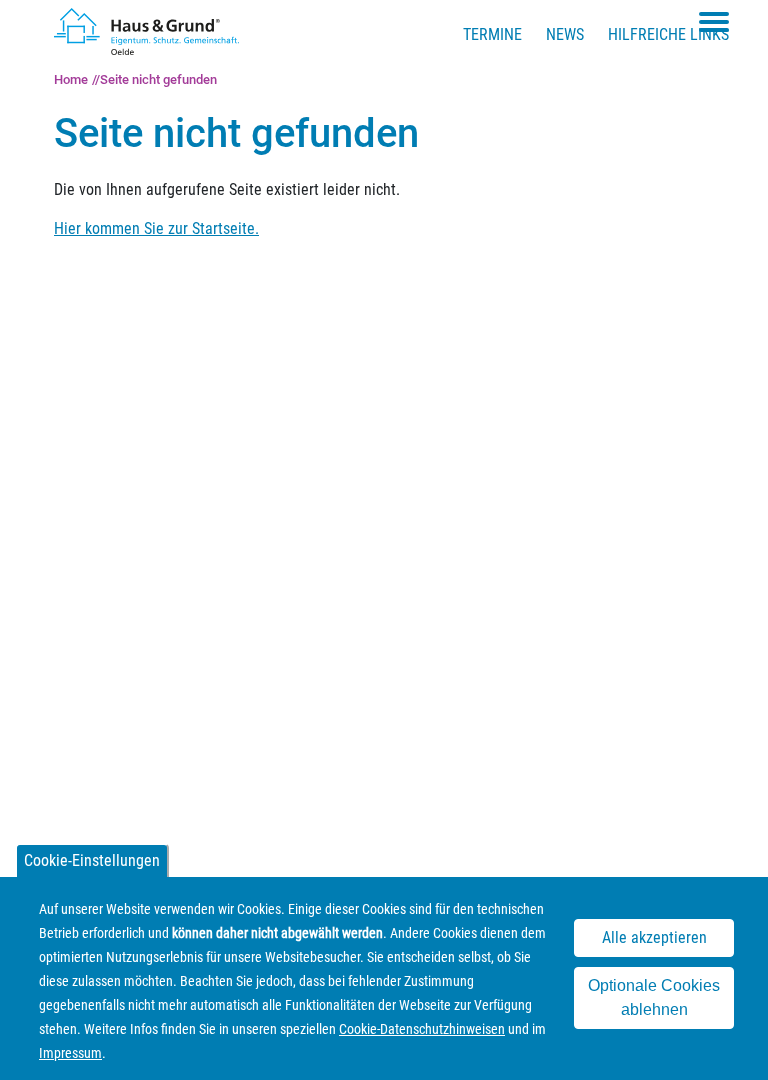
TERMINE (492, 34)
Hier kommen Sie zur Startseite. (156, 228)
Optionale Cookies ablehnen (654, 997)
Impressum (70, 1053)
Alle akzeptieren (654, 937)
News (565, 34)
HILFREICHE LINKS (668, 34)
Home (71, 79)
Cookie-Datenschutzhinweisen (422, 1029)
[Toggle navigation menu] (714, 22)
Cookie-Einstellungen (92, 860)
